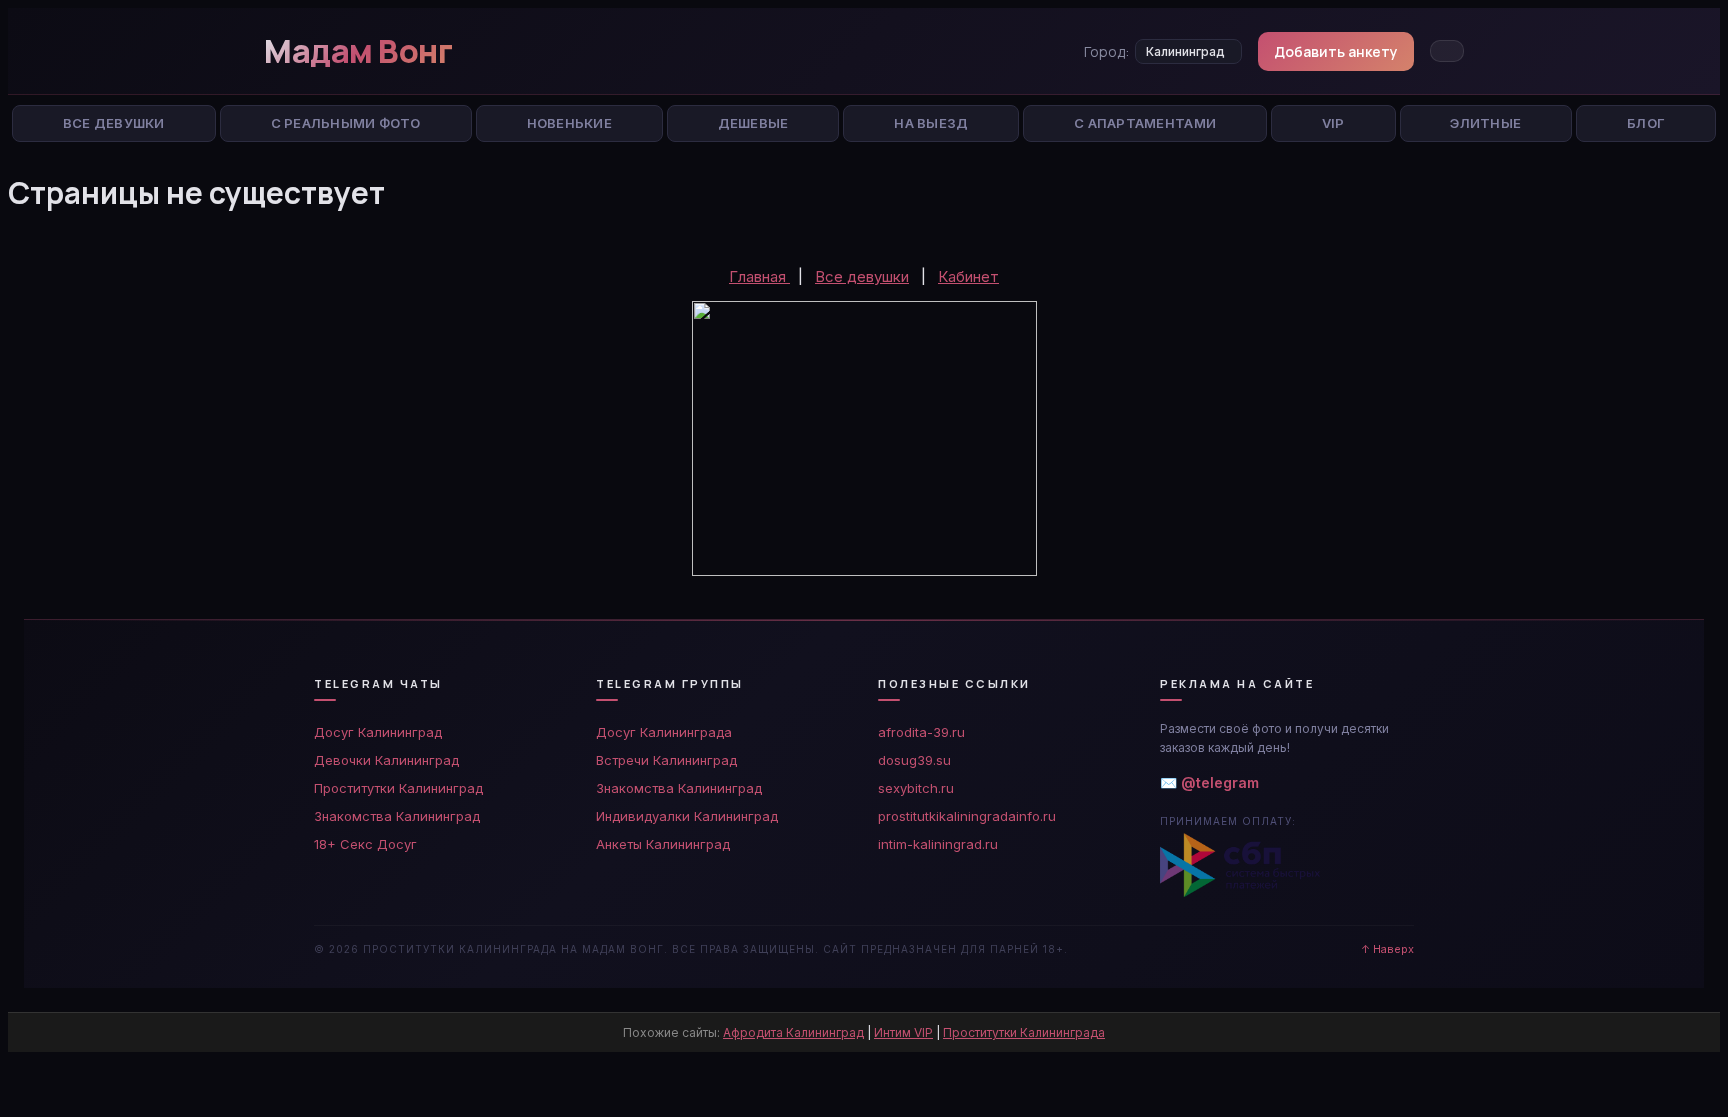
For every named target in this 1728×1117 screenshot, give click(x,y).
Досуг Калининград (378, 732)
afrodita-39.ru (921, 732)
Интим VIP (903, 1032)
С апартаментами (1145, 123)
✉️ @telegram (1209, 782)
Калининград (1185, 51)
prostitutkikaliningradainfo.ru (967, 816)
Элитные (1485, 123)
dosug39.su (914, 760)
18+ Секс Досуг (365, 844)
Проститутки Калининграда (1024, 1032)
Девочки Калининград (386, 760)
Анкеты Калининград (663, 844)
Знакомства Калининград (397, 816)
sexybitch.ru (916, 788)
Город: (1106, 51)
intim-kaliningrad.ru (938, 844)
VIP (1333, 123)
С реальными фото (346, 123)
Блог (1646, 123)
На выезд (931, 123)
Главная (759, 276)
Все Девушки (114, 123)
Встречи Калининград (666, 760)
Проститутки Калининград (398, 788)
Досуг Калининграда (664, 732)
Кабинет (968, 276)
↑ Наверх (1387, 949)
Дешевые (753, 123)
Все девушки (862, 276)
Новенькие (569, 123)
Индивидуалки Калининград (687, 816)
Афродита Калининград (793, 1032)
